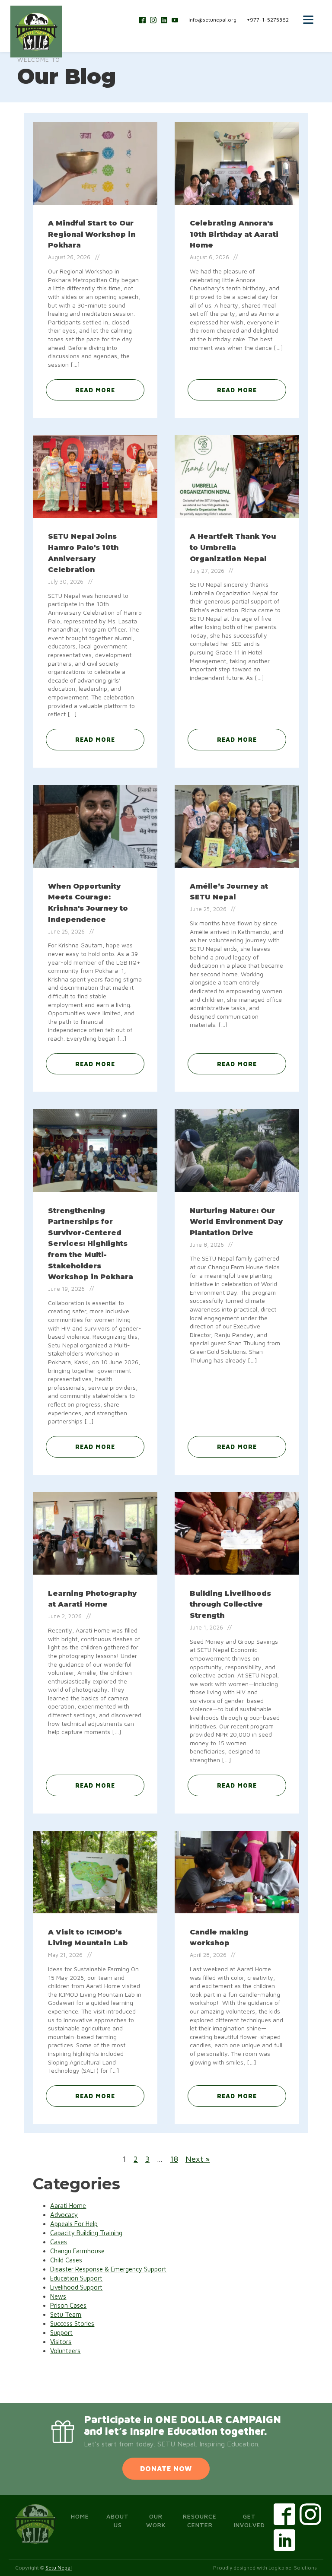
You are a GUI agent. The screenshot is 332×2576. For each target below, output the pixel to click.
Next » (198, 2159)
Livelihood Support (76, 2287)
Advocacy (64, 2215)
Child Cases (66, 2260)
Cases (59, 2242)
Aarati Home (68, 2206)
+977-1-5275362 (268, 20)
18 (174, 2159)
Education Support (76, 2278)
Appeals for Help (74, 2224)
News (58, 2296)
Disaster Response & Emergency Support (108, 2269)
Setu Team (66, 2314)
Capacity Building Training (86, 2233)
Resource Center (200, 2520)
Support (61, 2333)
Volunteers (65, 2351)
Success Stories (72, 2323)
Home (80, 2516)
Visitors (61, 2342)
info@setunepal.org (212, 20)
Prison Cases (68, 2305)
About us (118, 2520)
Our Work (156, 2520)
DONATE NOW (166, 2468)
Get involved (249, 2520)
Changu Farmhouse (77, 2251)
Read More (95, 390)
